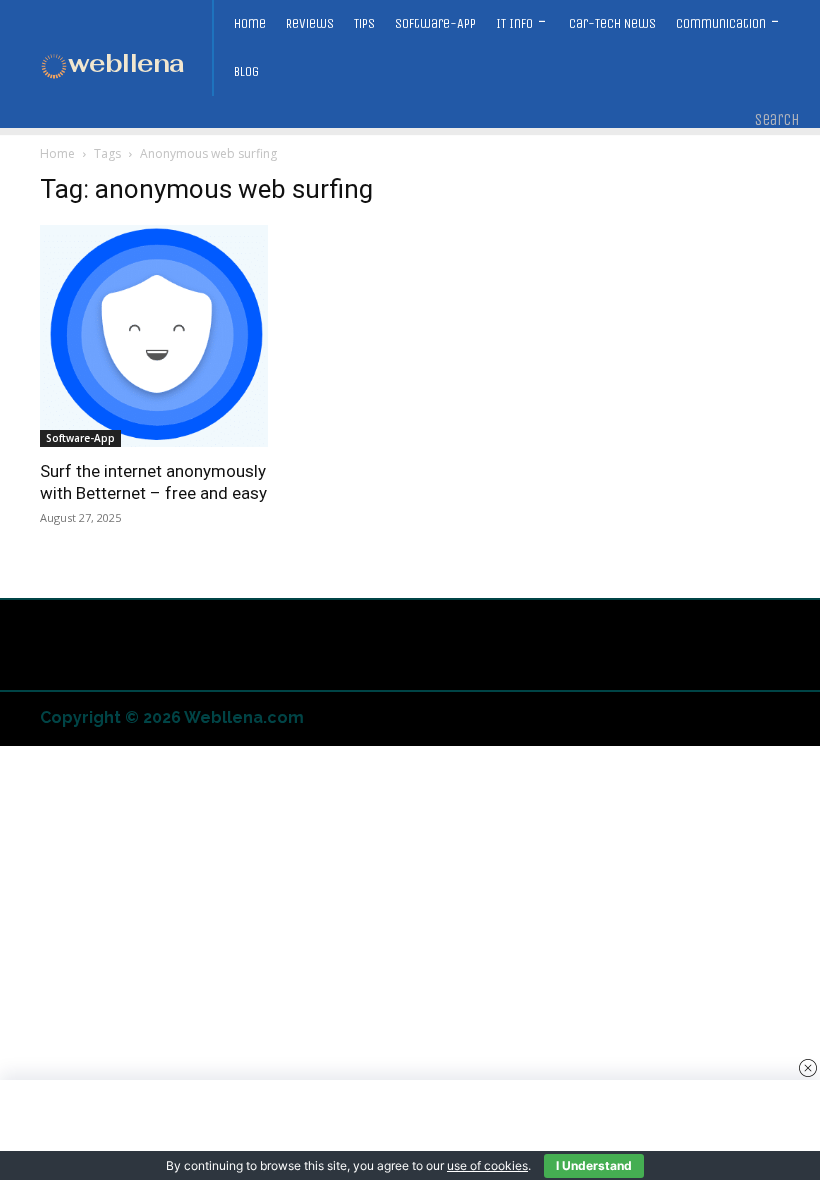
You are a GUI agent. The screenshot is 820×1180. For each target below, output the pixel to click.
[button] (777, 120)
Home (57, 153)
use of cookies (487, 1165)
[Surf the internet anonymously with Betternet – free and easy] (154, 336)
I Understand (594, 1165)
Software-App (80, 438)
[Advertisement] (410, 1130)
